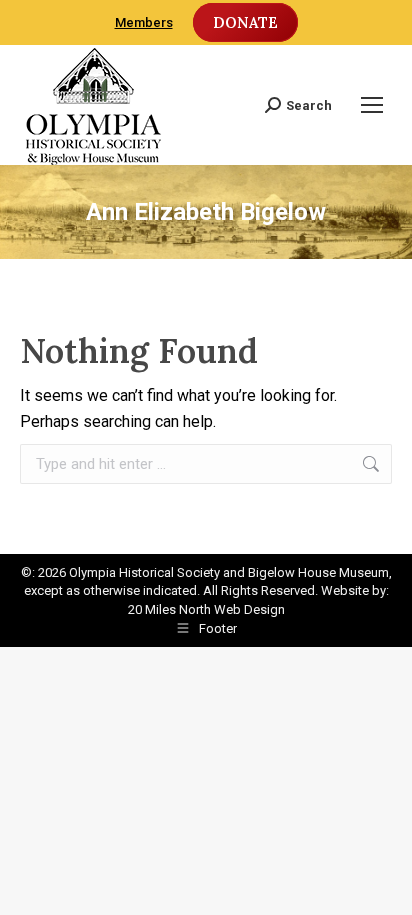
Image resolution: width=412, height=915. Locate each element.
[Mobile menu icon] (372, 105)
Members (144, 22)
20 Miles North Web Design (206, 609)
